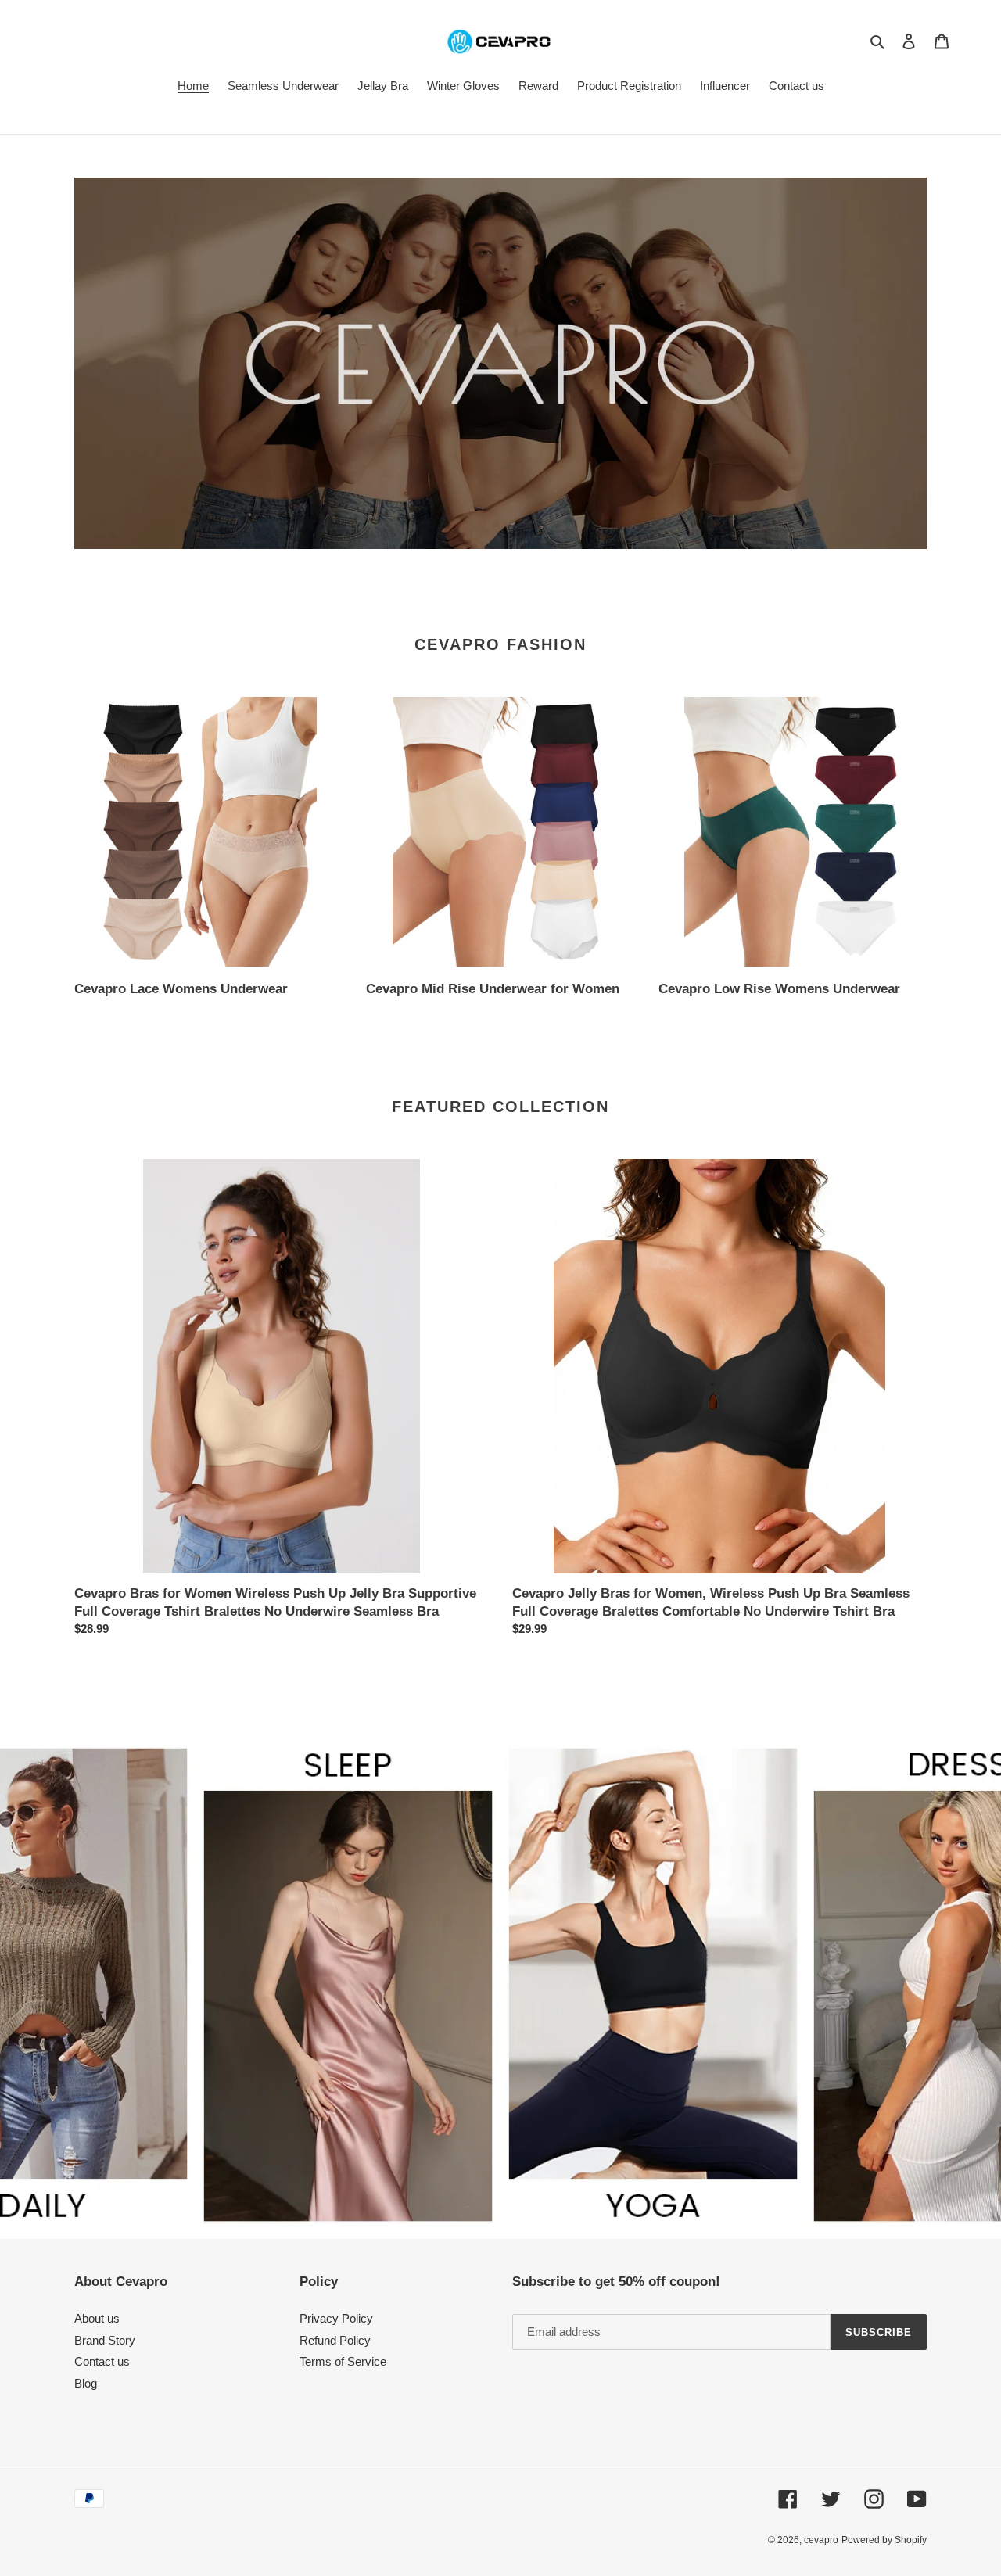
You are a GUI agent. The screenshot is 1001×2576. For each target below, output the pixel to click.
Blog (86, 2383)
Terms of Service (343, 2361)
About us (97, 2318)
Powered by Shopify (884, 2540)
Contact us (102, 2361)
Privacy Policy (336, 2318)
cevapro (821, 2540)
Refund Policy (335, 2340)
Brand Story (105, 2340)
